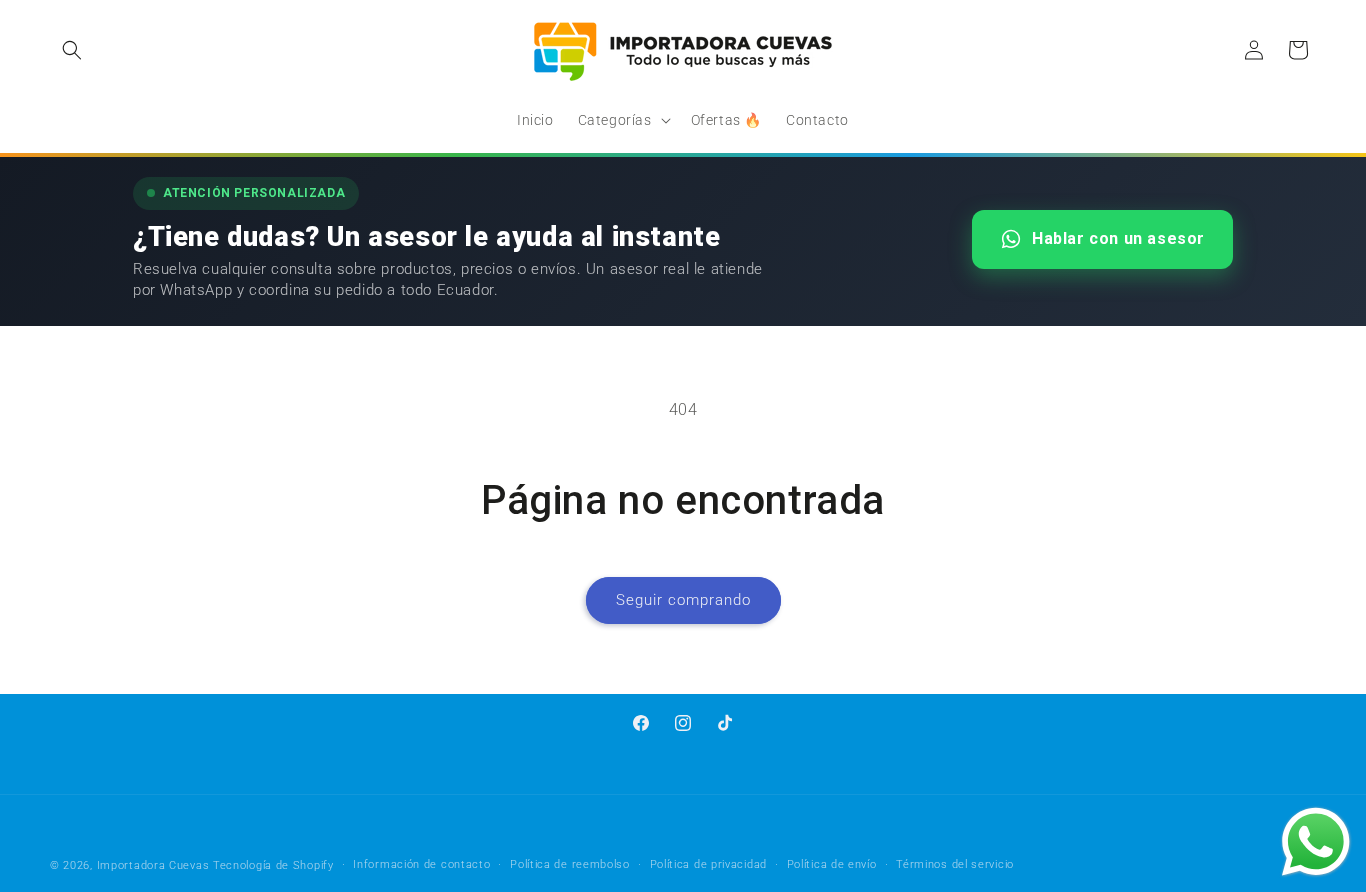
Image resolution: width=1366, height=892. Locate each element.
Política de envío (832, 864)
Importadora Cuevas (153, 865)
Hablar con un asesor (1118, 238)
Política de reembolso (570, 864)
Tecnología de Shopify (273, 865)
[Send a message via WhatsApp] (1316, 842)
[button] (72, 50)
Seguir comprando (683, 600)
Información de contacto (421, 864)
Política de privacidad (708, 864)
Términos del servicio (955, 864)
